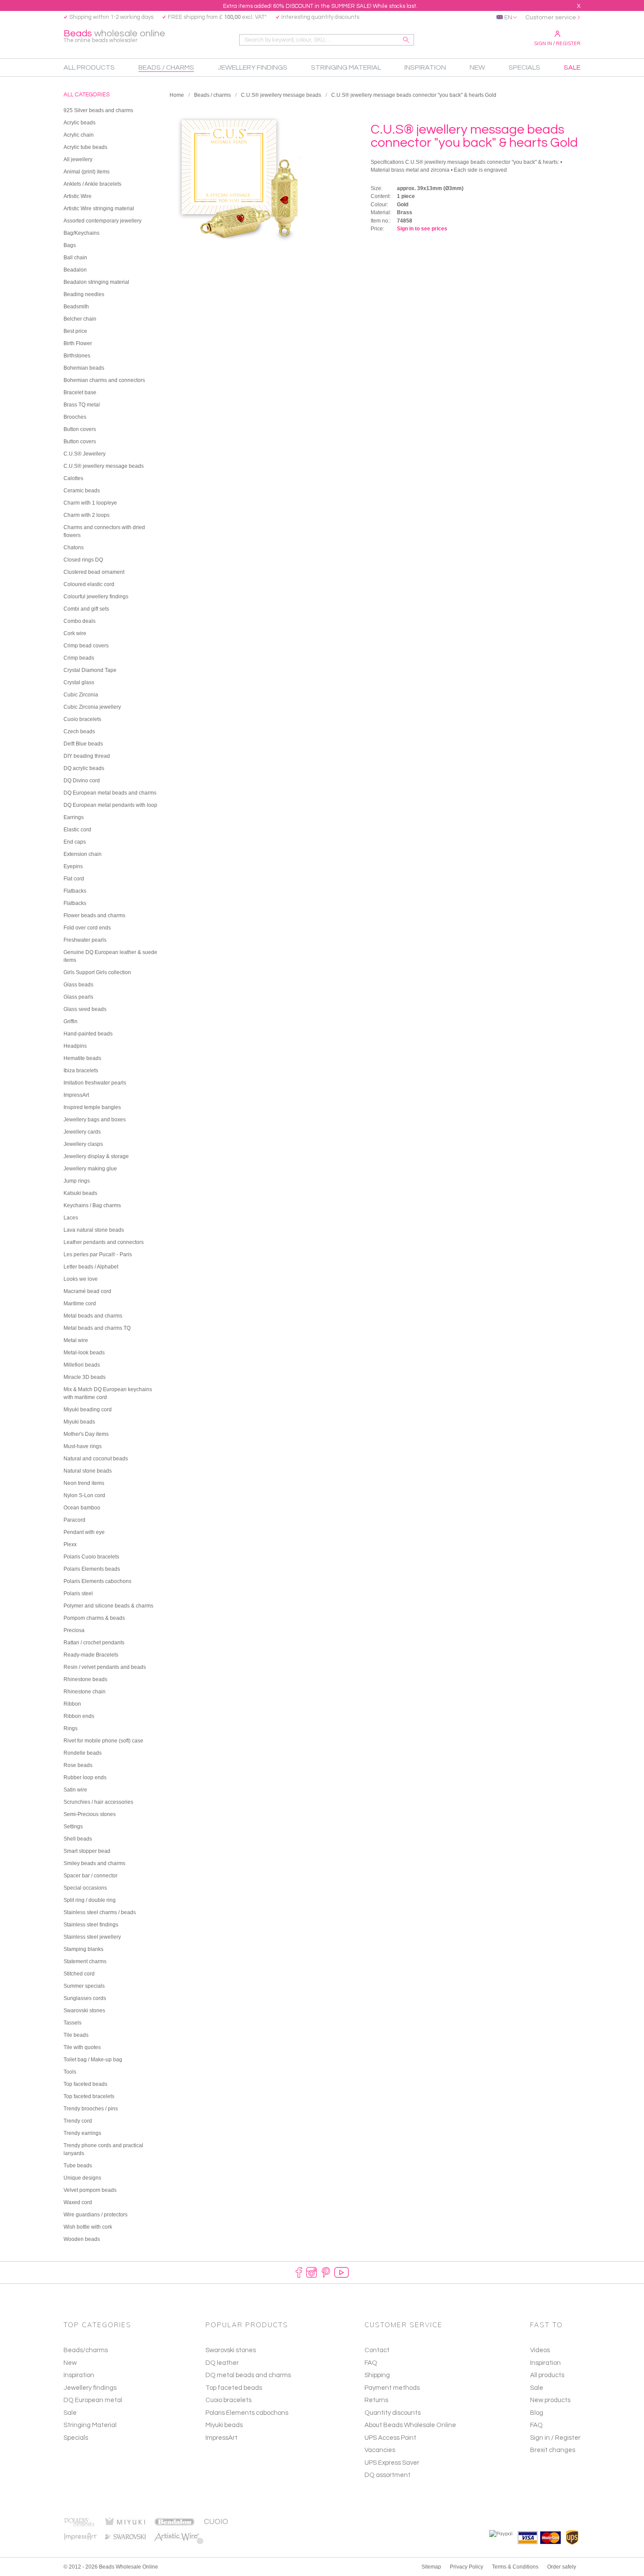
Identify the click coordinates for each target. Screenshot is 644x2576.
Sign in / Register (557, 43)
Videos (540, 2350)
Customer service (551, 18)
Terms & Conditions (515, 2567)
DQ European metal (93, 2400)
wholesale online (114, 36)
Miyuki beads (224, 2425)
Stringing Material (90, 2425)
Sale (70, 2413)
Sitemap (431, 2567)
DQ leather (222, 2363)
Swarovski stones (231, 2350)
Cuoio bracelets (228, 2400)
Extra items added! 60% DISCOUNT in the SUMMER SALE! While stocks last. (320, 6)
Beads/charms (86, 2350)
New (70, 2363)
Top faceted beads (234, 2388)
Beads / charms (212, 95)
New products (550, 2400)
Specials (76, 2438)
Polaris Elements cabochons (247, 2413)
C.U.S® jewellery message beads (281, 95)
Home (177, 95)
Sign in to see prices (422, 229)
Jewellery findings (90, 2388)
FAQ (536, 2425)
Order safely (562, 2567)
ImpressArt (221, 2438)
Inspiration (79, 2375)
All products (547, 2375)
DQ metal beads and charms (248, 2375)
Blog (537, 2413)
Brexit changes (553, 2450)
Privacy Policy (467, 2567)
